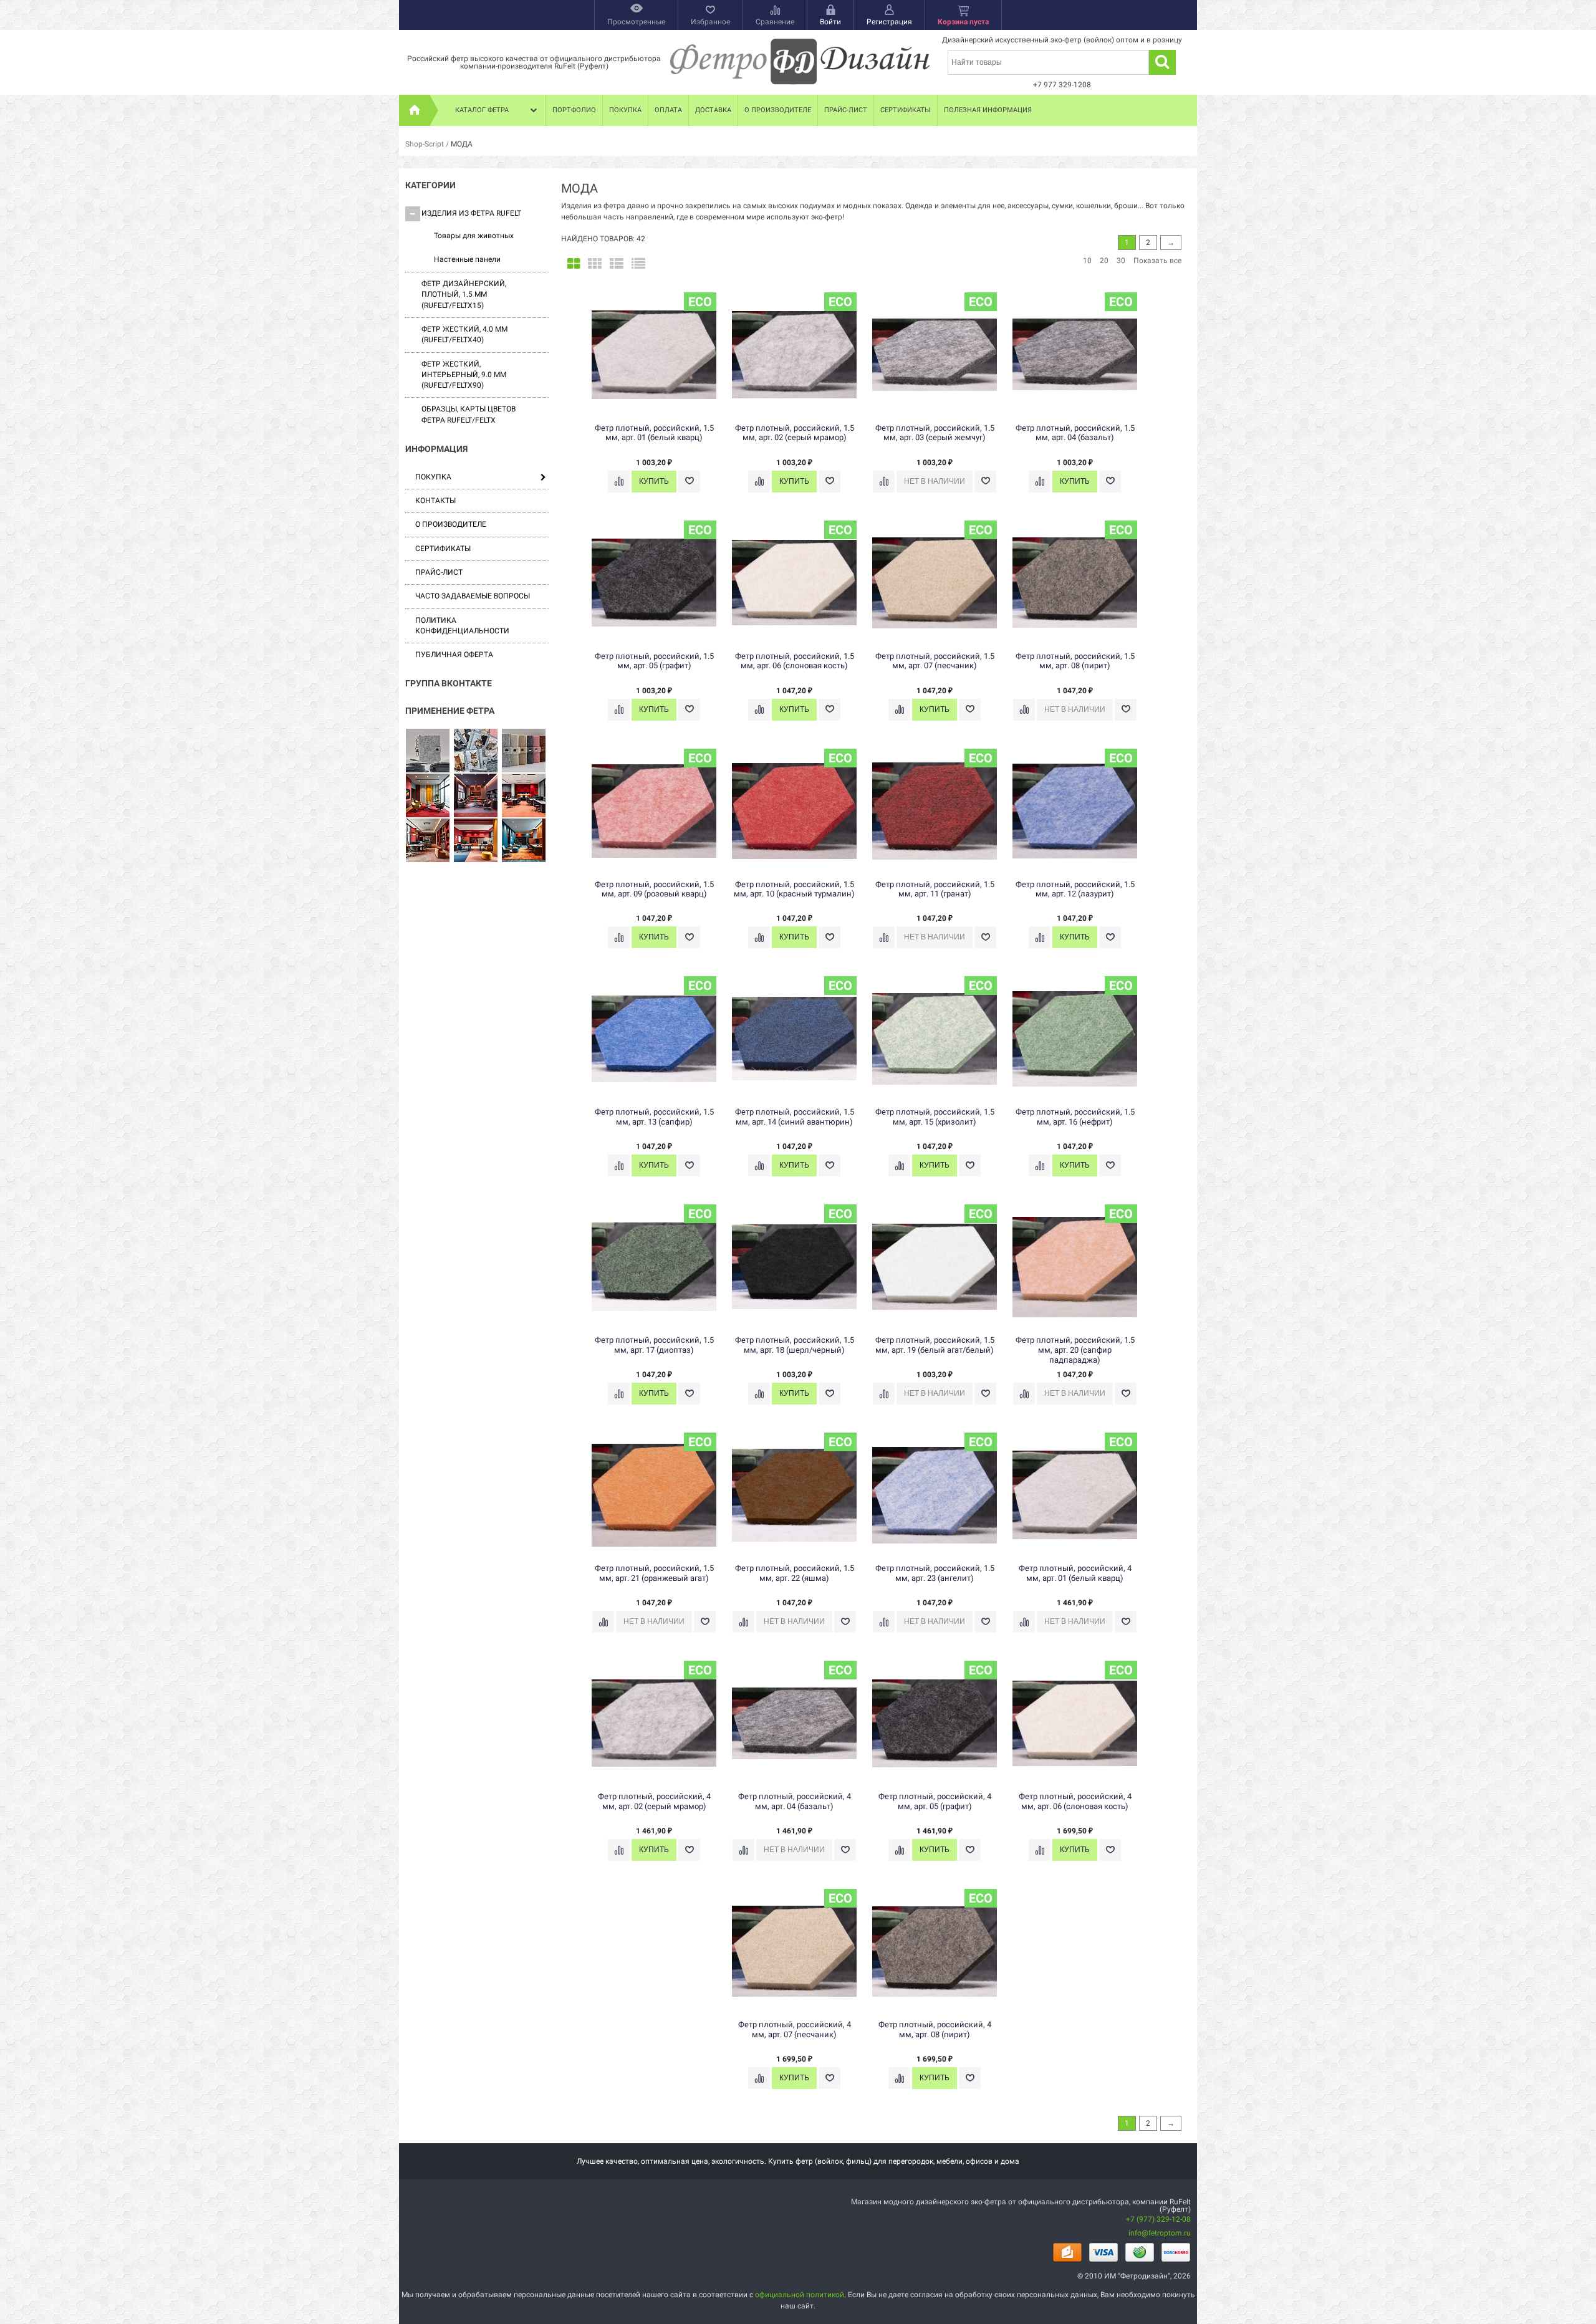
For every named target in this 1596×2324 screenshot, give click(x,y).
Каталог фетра (482, 110)
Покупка (625, 110)
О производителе (778, 110)
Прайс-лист (846, 110)
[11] (524, 796)
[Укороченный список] (638, 264)
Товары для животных (474, 236)
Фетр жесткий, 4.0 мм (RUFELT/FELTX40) (464, 334)
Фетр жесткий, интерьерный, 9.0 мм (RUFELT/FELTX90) (464, 375)
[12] (428, 841)
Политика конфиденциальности (462, 626)
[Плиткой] (574, 264)
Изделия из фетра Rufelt (471, 213)
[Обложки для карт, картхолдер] (428, 751)
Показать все (1157, 261)
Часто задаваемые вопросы (473, 596)
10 (1087, 261)
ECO (700, 302)
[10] (476, 796)
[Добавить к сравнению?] (619, 482)
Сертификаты (906, 110)
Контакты (435, 501)
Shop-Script (425, 144)
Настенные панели (467, 259)
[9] (428, 796)
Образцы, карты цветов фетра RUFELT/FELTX (469, 414)
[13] (476, 841)
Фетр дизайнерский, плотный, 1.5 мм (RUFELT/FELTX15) (464, 295)
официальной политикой (800, 2295)
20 (1104, 261)
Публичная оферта (454, 655)
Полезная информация (988, 110)
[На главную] (415, 110)
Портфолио (574, 110)
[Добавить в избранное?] (689, 482)
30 (1121, 261)
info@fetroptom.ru (1160, 2233)
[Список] (617, 264)
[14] (524, 841)
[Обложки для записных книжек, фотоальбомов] (524, 751)
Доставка (713, 110)
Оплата (668, 110)
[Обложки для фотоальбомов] (476, 751)
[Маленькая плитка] (595, 264)
